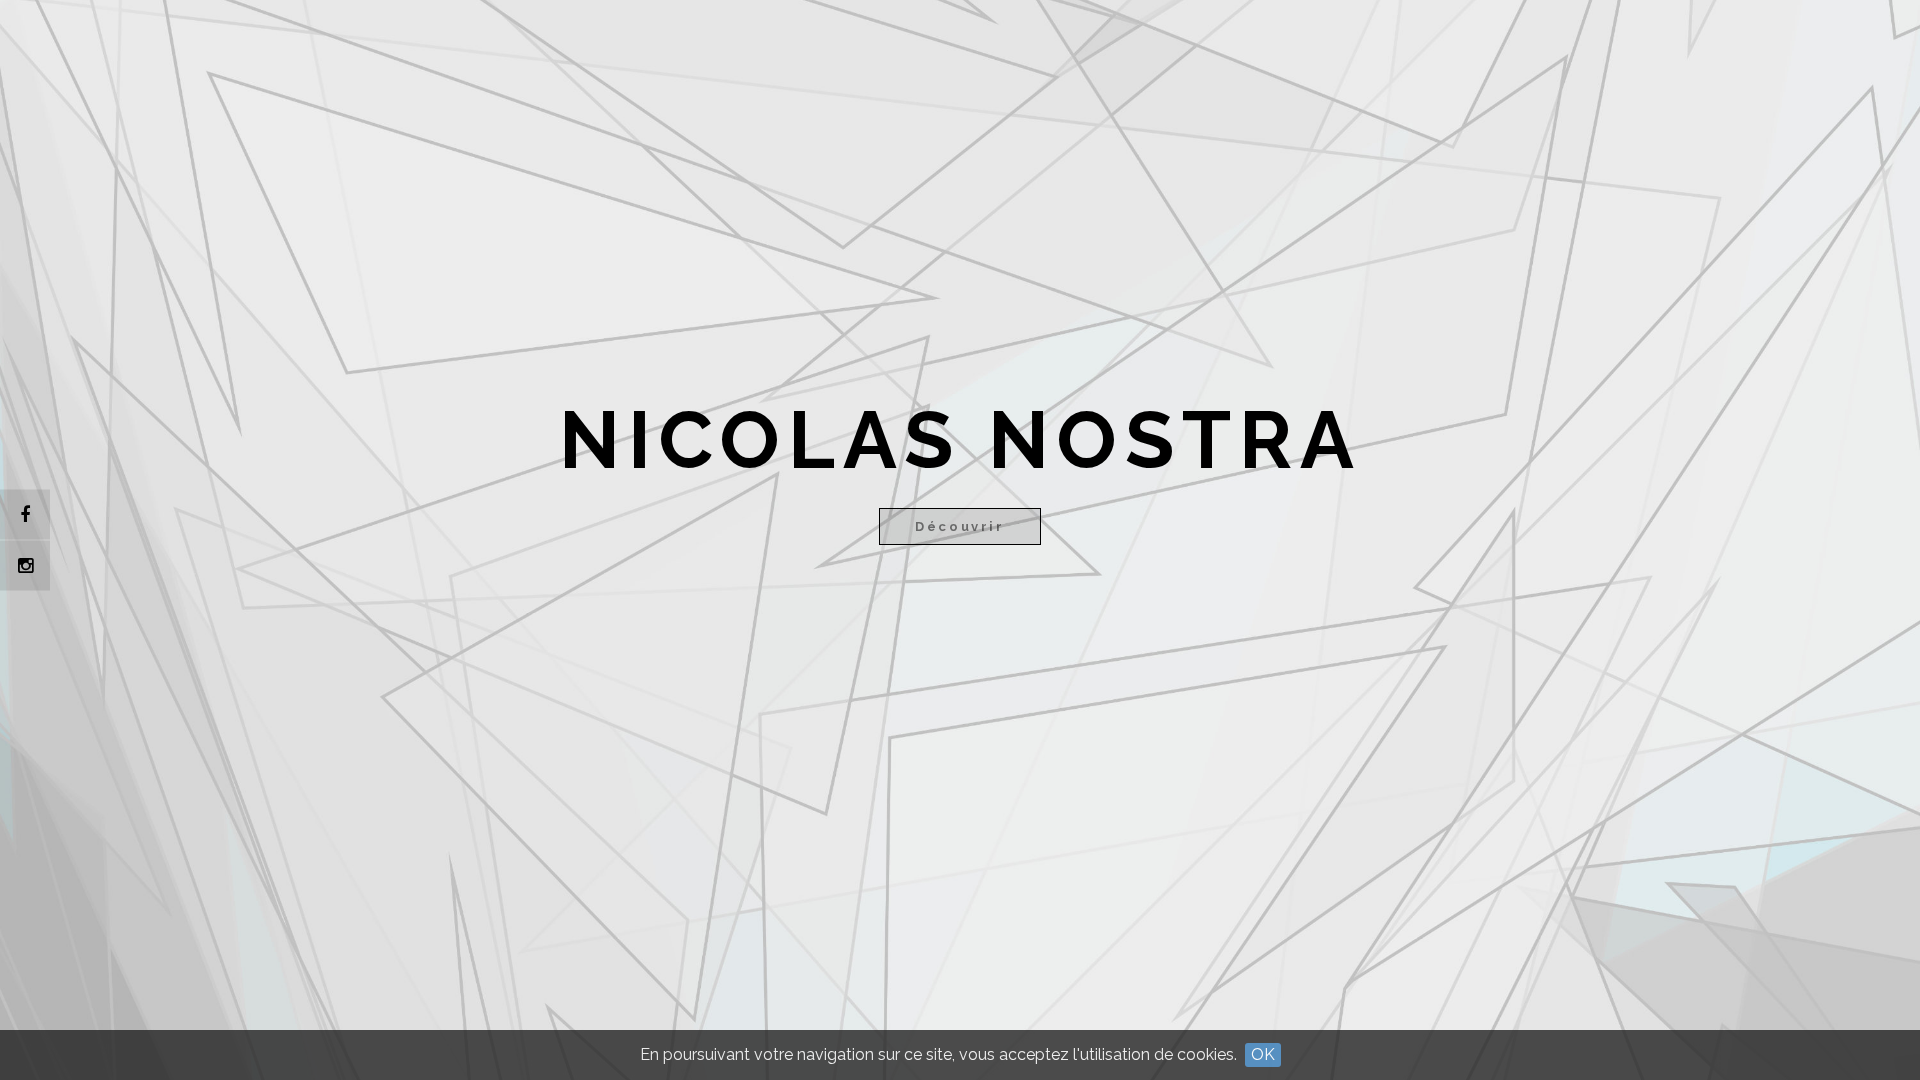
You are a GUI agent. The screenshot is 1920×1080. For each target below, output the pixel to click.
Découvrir (959, 526)
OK (1263, 1054)
